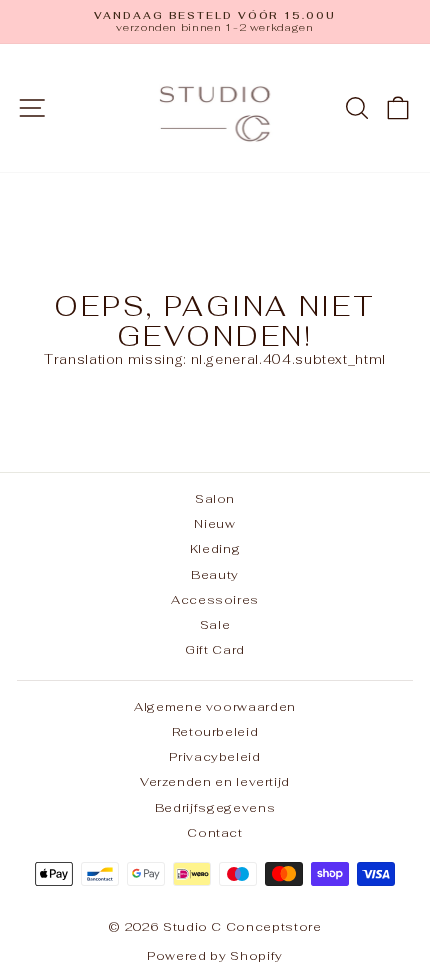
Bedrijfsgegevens (215, 807)
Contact (215, 832)
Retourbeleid (215, 731)
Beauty (215, 574)
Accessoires (215, 599)
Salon (215, 498)
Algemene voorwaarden (215, 706)
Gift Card (215, 649)
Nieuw (214, 523)
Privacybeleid (214, 756)
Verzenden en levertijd (215, 781)
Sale (215, 624)
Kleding (215, 548)
